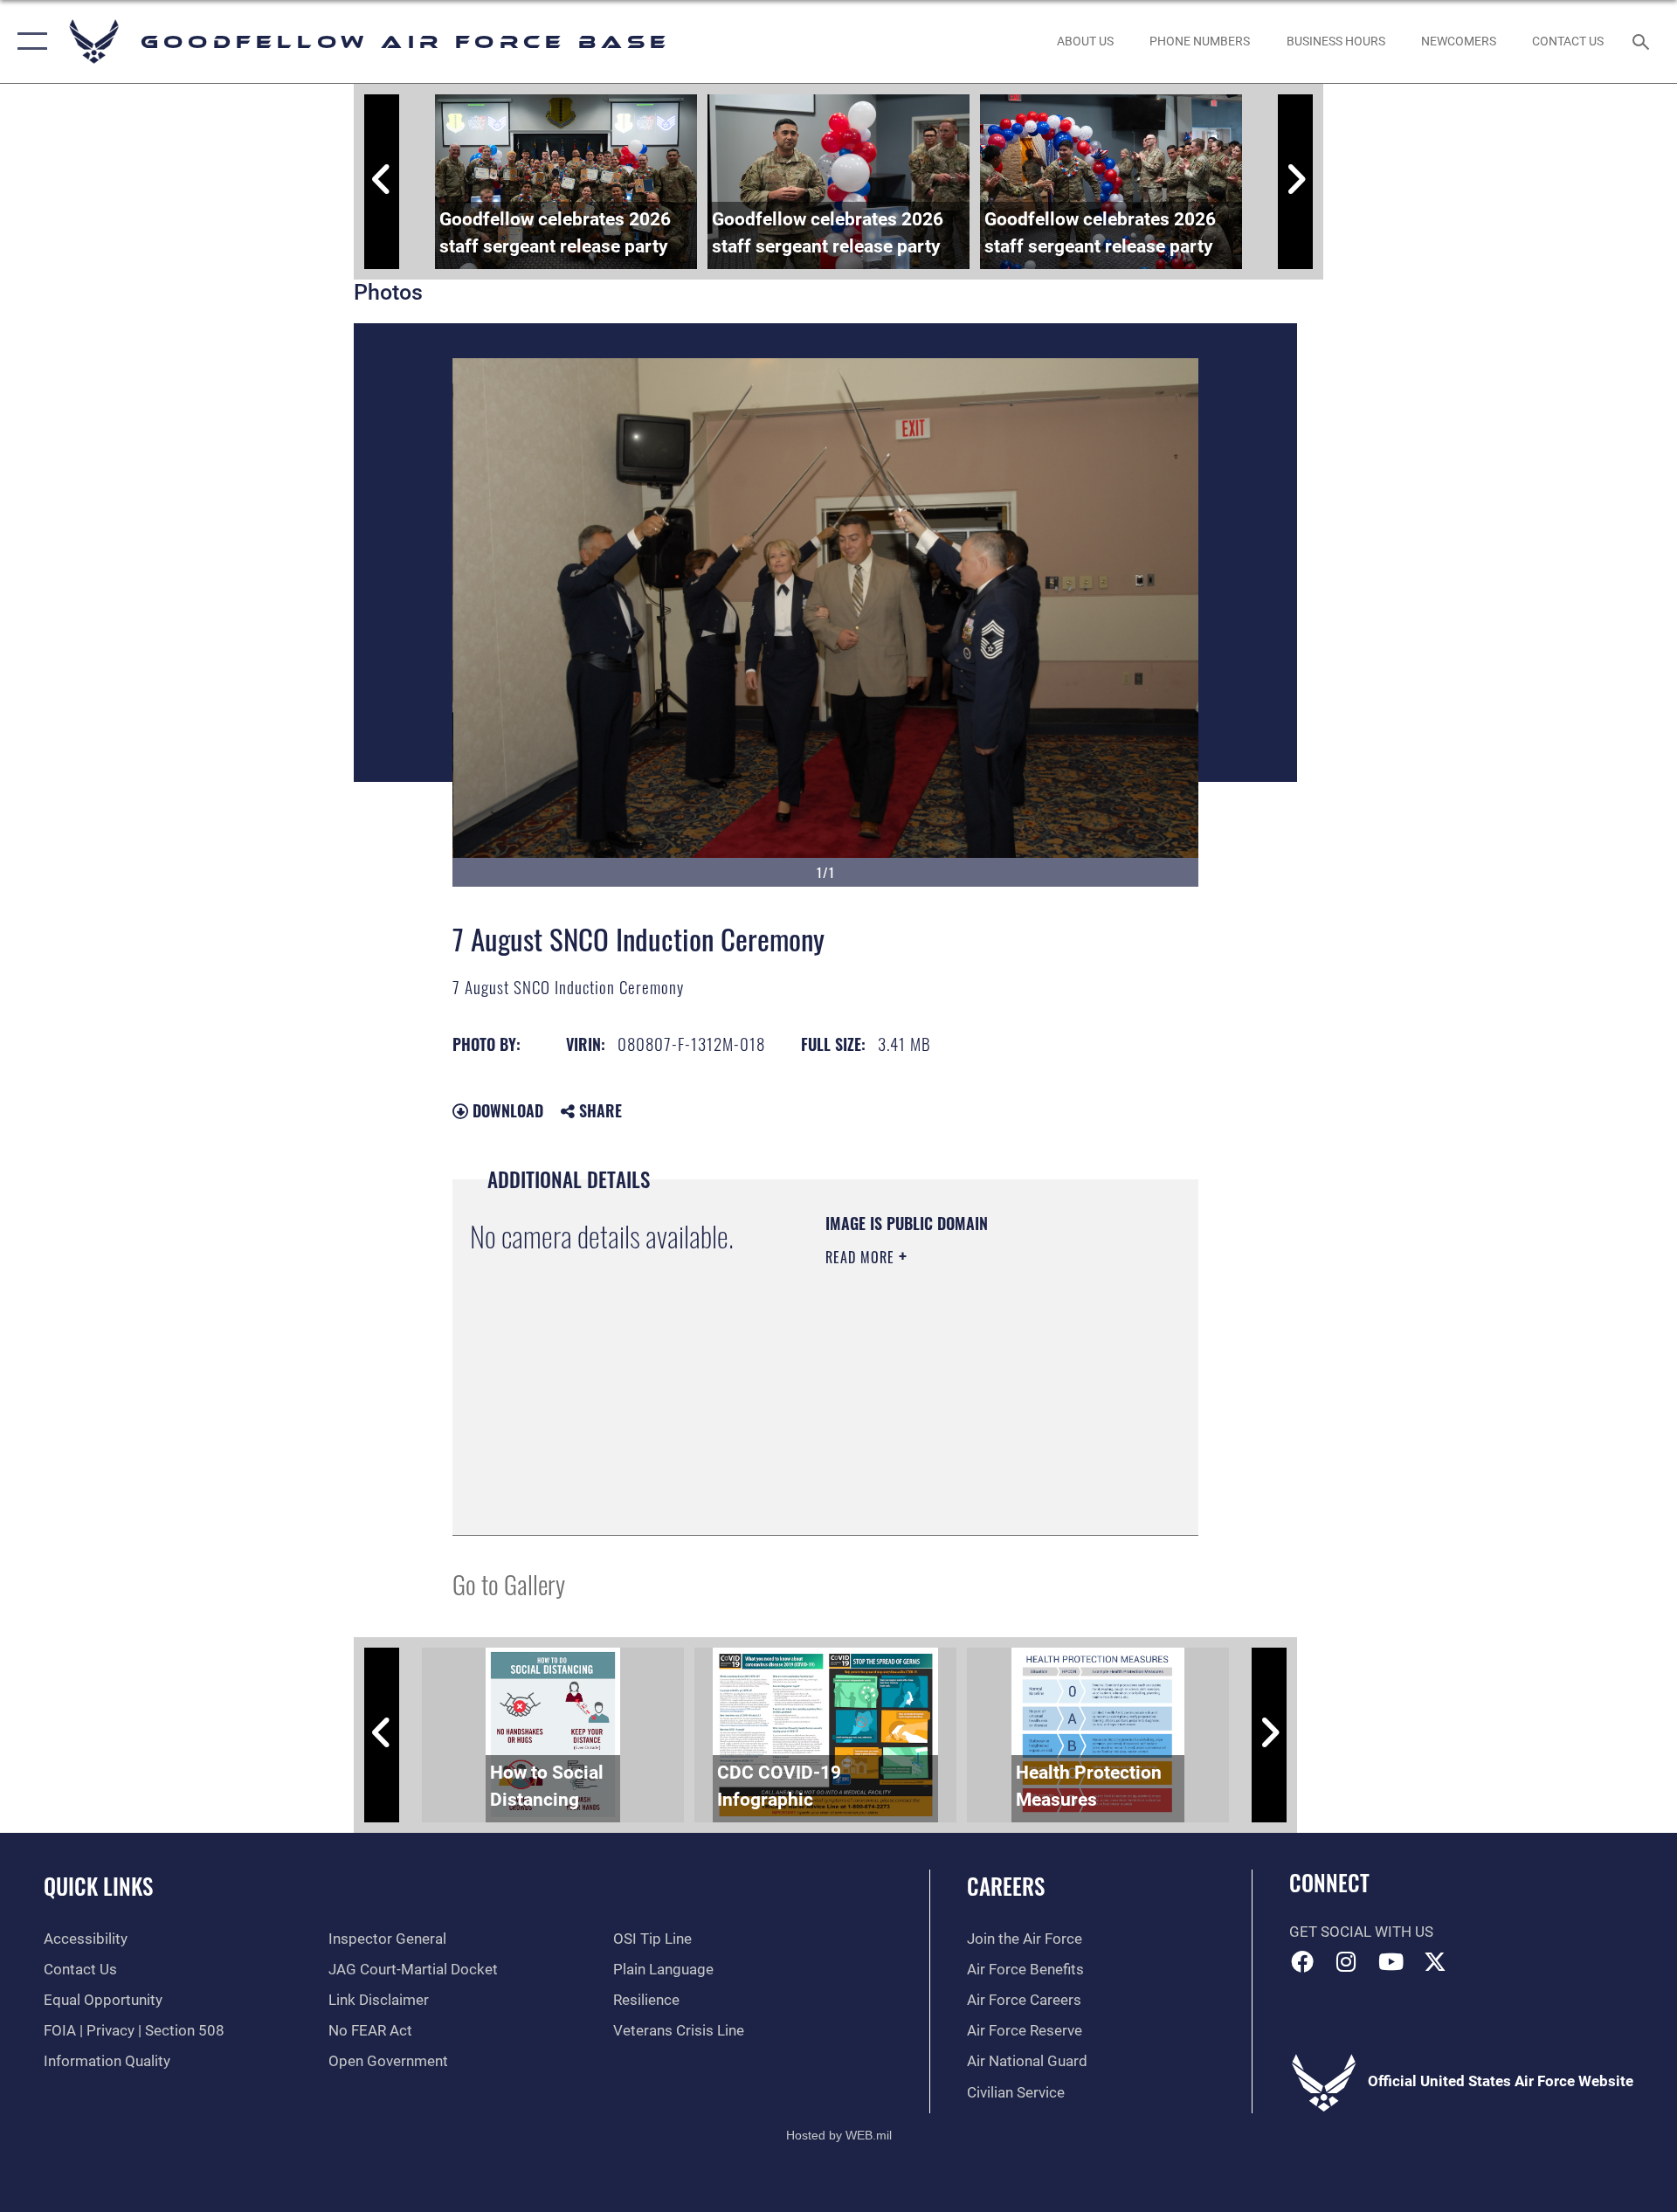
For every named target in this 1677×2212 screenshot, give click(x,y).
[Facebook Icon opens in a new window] (1302, 1961)
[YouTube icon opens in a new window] (1391, 1961)
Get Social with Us (1361, 1932)
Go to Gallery (509, 1583)
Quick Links (98, 1886)
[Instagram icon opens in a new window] (1346, 1961)
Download (506, 1110)
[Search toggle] (1642, 41)
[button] (28, 41)
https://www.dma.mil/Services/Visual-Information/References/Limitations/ (932, 1429)
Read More (862, 1257)
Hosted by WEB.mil (839, 2135)
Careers (1006, 1886)
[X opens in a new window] (1435, 1961)
